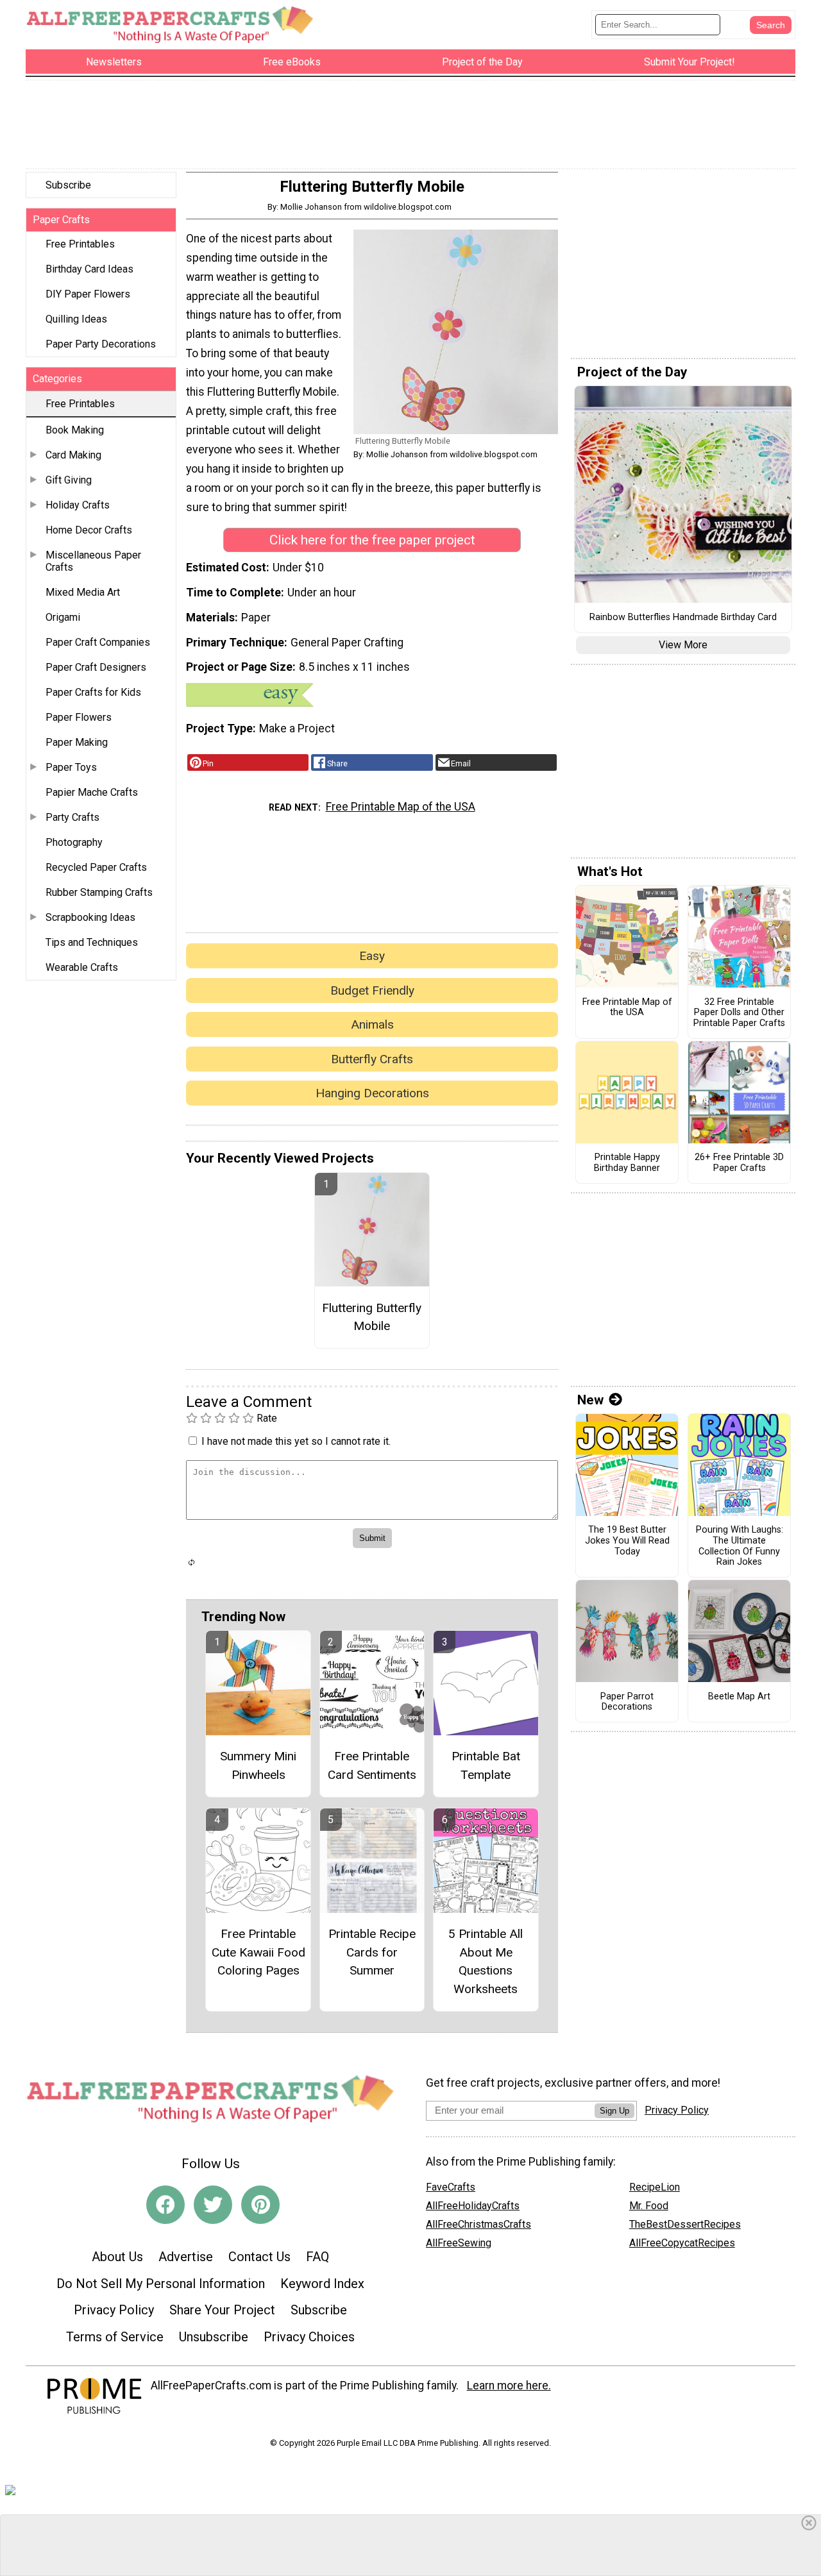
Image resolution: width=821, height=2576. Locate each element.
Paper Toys (71, 767)
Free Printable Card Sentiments (372, 1765)
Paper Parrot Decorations (627, 1702)
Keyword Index (322, 2284)
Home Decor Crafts (89, 530)
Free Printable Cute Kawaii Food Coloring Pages (258, 1952)
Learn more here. (509, 2386)
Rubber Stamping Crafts (99, 892)
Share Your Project (222, 2310)
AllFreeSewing (459, 2243)
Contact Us (259, 2257)
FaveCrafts (451, 2187)
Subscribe (68, 185)
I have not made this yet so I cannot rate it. (296, 1441)
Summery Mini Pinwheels (258, 1765)
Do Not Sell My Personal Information (161, 2284)
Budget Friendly (372, 990)
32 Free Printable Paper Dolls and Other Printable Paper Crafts (739, 1013)
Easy (372, 956)
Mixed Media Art (83, 592)
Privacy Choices (309, 2337)
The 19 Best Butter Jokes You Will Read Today (627, 1541)
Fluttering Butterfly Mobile (372, 1317)
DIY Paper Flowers (88, 294)
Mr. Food (649, 2206)
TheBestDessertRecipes (685, 2224)
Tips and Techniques (92, 942)
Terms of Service (115, 2337)
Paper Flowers (79, 717)
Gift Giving (69, 480)
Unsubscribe (214, 2337)
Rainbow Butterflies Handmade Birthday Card (683, 618)
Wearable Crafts (82, 967)
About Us (117, 2257)
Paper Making (77, 742)
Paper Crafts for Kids (93, 692)
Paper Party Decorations (101, 344)
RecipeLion (655, 2187)
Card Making (73, 455)
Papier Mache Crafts (92, 792)
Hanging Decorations (372, 1093)
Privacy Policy (114, 2310)
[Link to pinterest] (260, 2205)
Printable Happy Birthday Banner (627, 1163)
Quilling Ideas (76, 319)
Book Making (75, 430)
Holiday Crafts (78, 505)
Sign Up (614, 2111)
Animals (372, 1024)
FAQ (317, 2257)
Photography (74, 842)
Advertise (186, 2257)
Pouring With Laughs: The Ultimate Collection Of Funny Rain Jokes (740, 1546)
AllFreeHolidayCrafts (473, 2206)
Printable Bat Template (486, 1765)
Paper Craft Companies (98, 642)
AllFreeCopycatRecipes (682, 2243)
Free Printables (80, 244)
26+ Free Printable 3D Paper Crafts (739, 1163)
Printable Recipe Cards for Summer (372, 1952)
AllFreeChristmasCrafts (478, 2224)
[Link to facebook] (165, 2205)
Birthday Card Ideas (89, 269)
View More (683, 645)
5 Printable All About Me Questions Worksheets (486, 1961)
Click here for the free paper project (372, 540)
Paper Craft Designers (96, 667)
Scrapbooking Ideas (90, 917)
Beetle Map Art (739, 1697)
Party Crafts (72, 817)
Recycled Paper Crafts (96, 867)
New (590, 1400)
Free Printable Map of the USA (401, 807)
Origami (63, 617)
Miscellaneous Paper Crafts (93, 561)
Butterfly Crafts (372, 1059)
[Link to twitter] (213, 2205)
